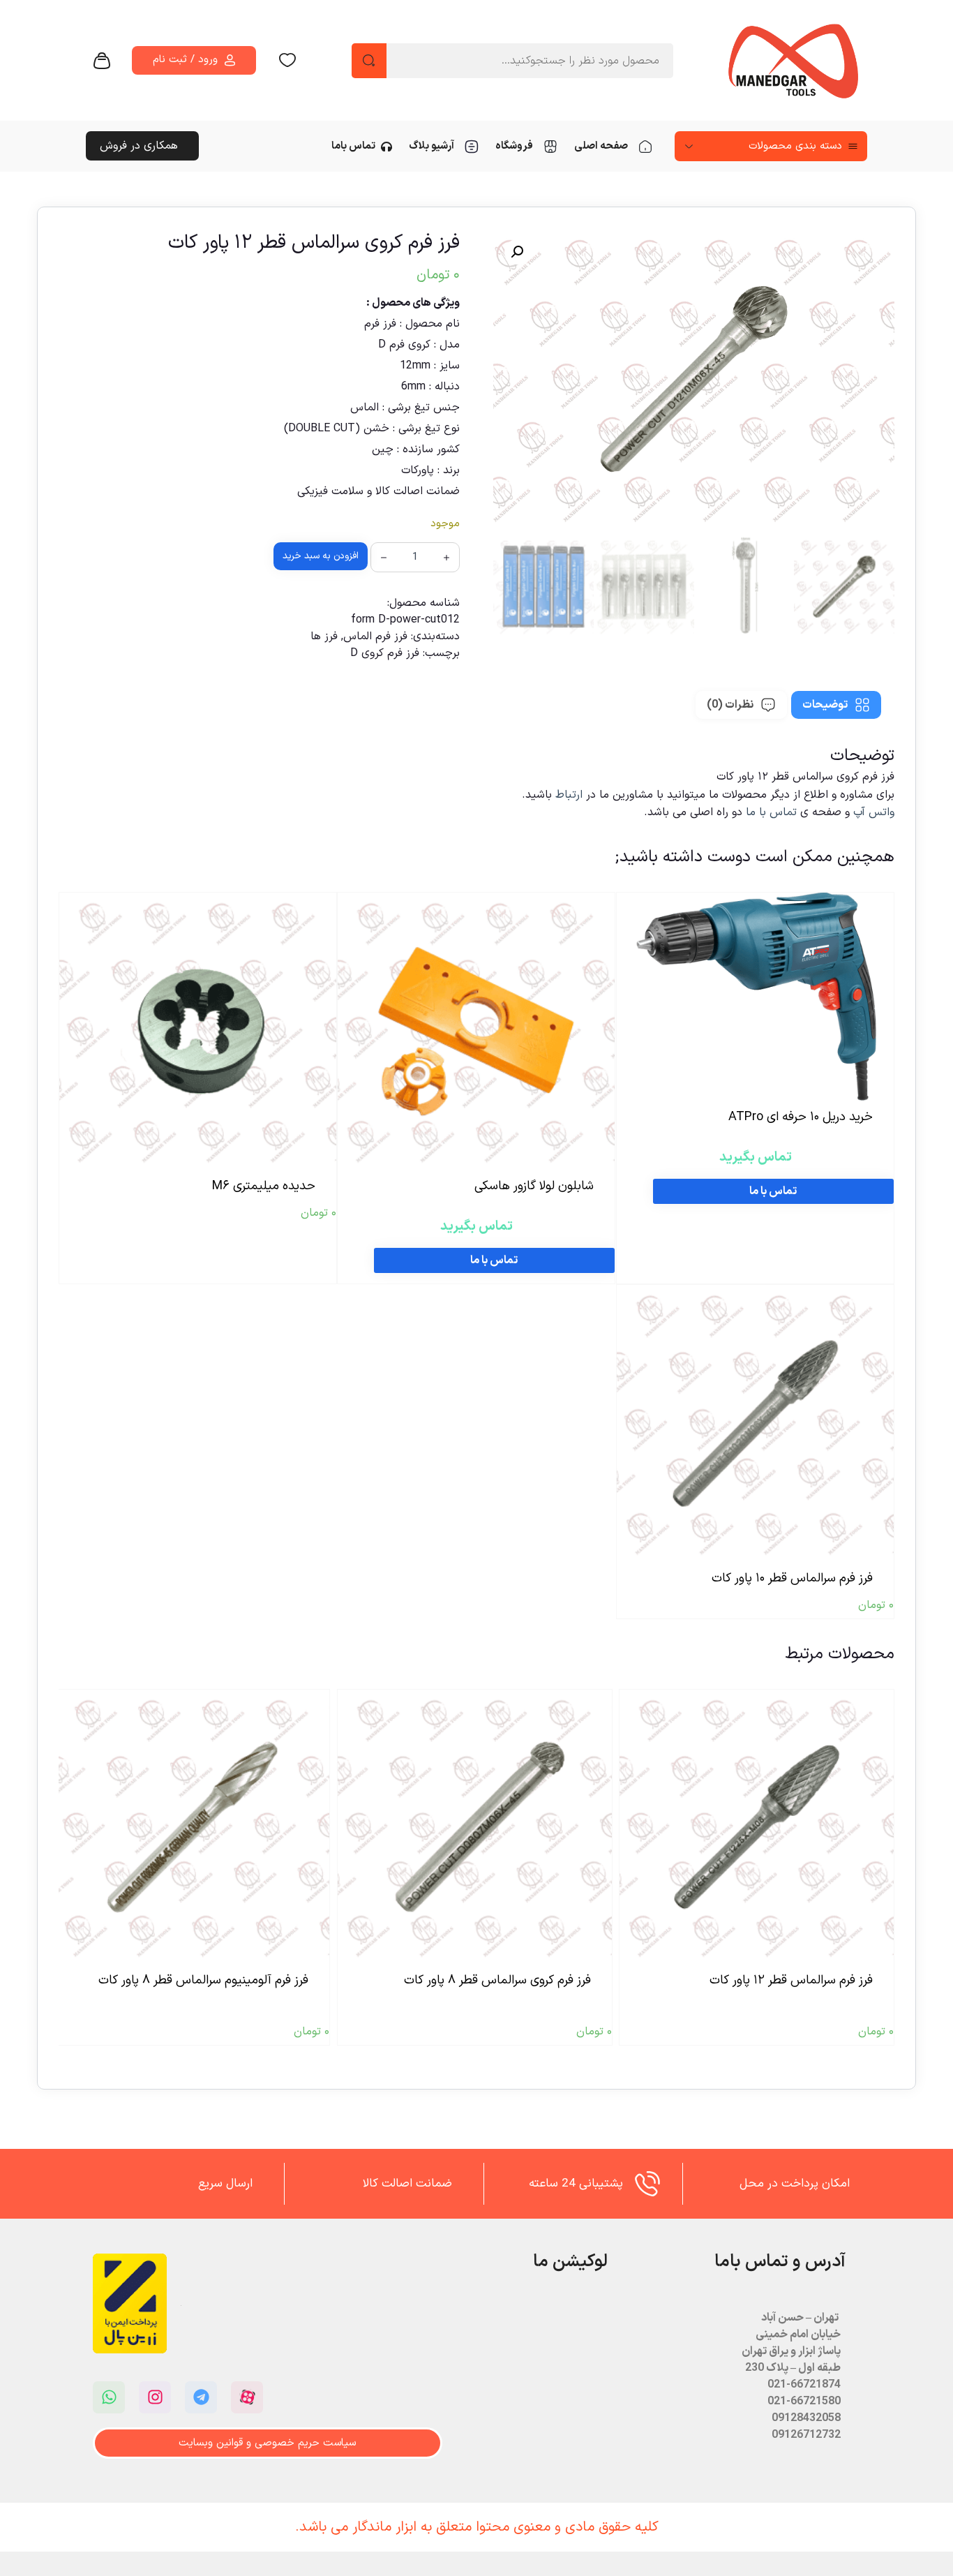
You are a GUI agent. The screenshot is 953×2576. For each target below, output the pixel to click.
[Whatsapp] (109, 2397)
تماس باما (353, 146)
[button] (517, 252)
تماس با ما (771, 812)
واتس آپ (874, 812)
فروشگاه (514, 146)
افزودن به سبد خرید (321, 556)
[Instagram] (155, 2397)
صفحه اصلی (601, 146)
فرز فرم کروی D (385, 653)
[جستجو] (369, 61)
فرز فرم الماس (375, 636)
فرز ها (324, 636)
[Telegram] (201, 2397)
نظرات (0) (730, 705)
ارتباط (571, 795)
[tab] (836, 705)
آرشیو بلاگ (432, 146)
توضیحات (825, 705)
